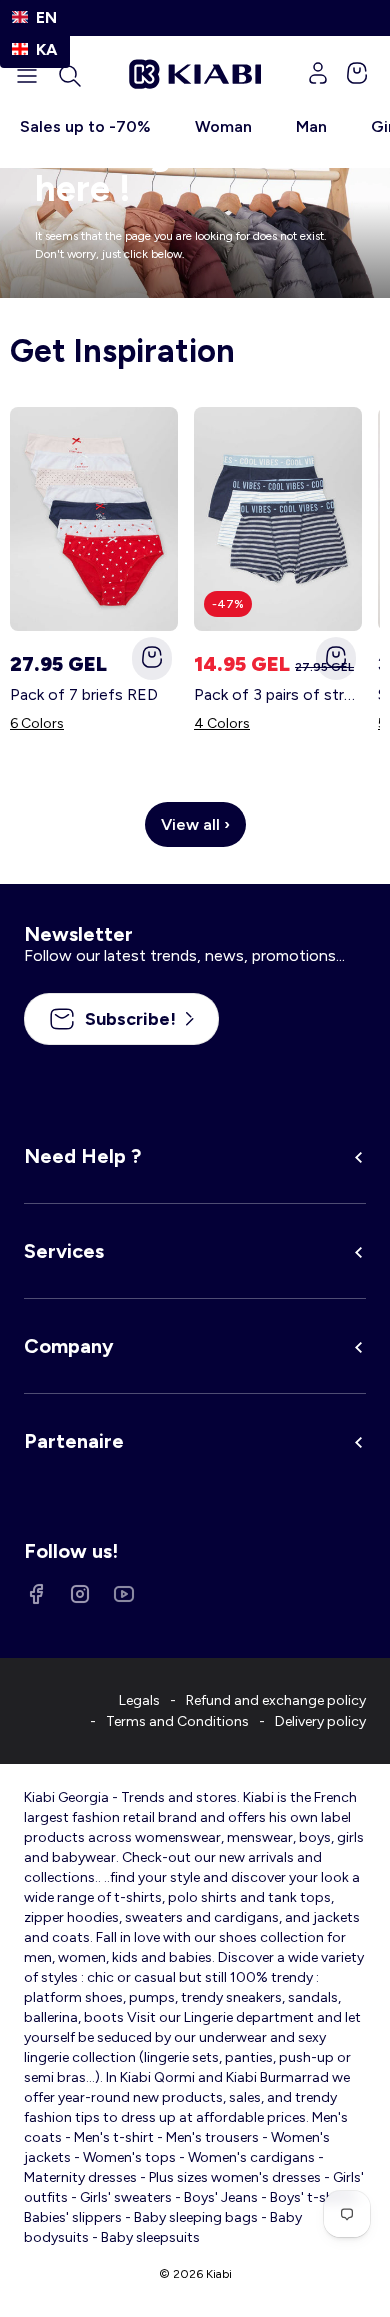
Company (69, 1346)
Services (64, 1251)
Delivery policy (320, 1721)
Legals (139, 1700)
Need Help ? (82, 1156)
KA (46, 49)
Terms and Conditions (177, 1721)
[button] (70, 76)
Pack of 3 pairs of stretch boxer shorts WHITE (278, 694)
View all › (195, 824)
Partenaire (74, 1441)
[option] (35, 49)
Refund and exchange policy (276, 1700)
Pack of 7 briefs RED (84, 694)
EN (46, 17)
